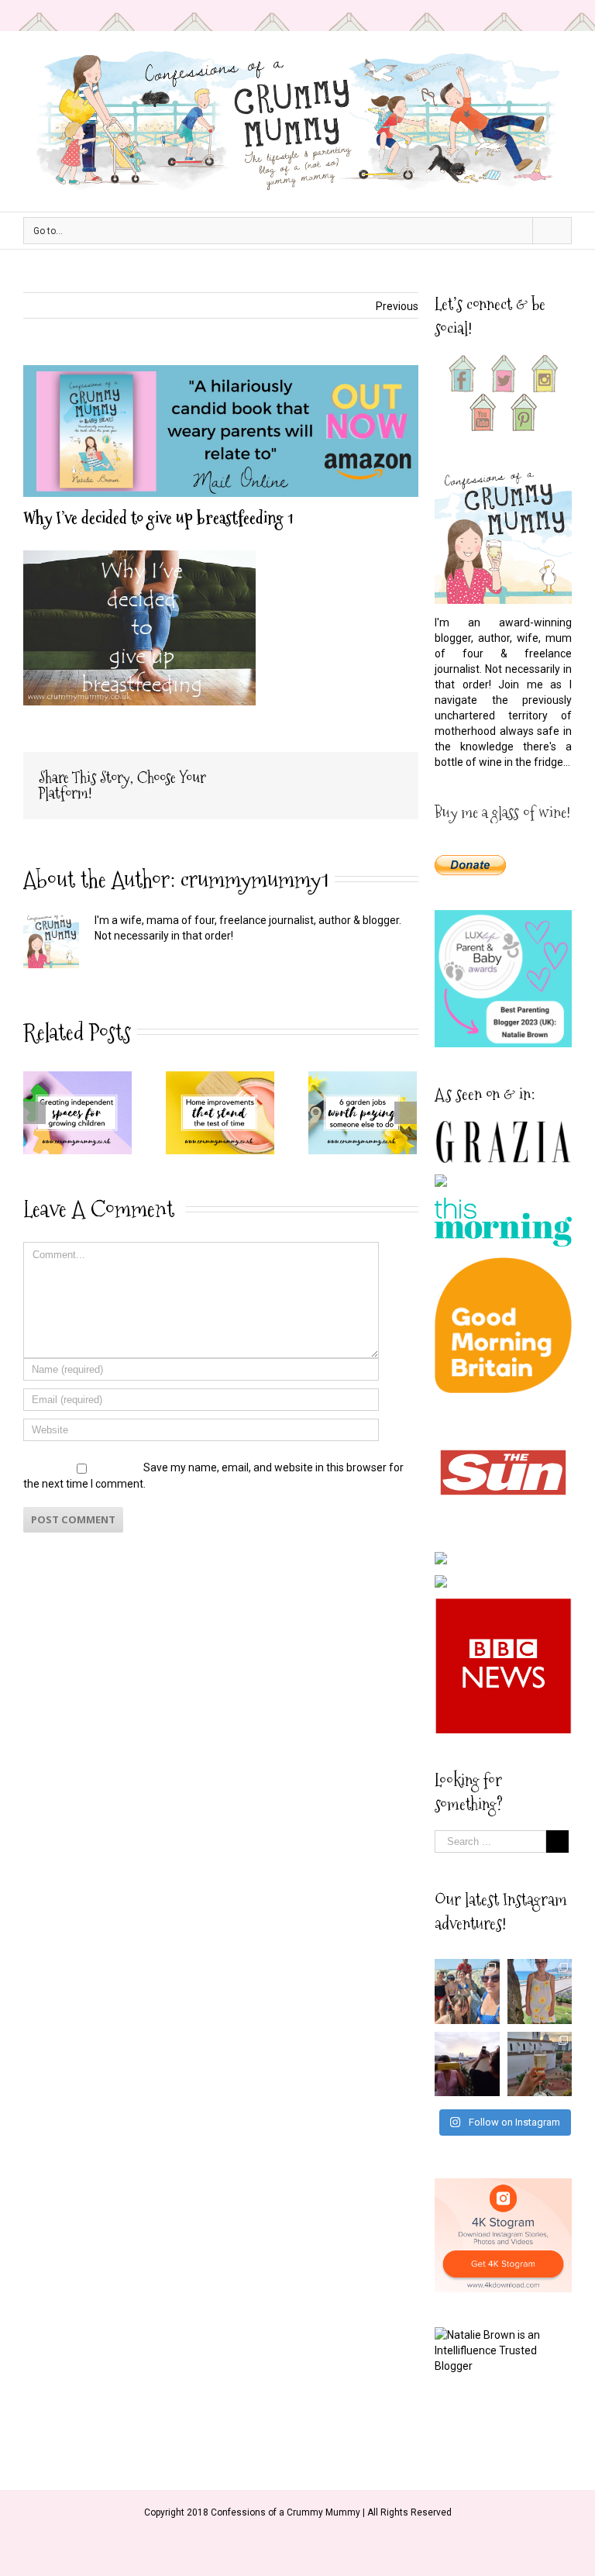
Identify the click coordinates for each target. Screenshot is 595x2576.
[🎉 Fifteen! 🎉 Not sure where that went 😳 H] (540, 1991)
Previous (397, 306)
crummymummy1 (255, 879)
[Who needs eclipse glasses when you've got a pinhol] (467, 2064)
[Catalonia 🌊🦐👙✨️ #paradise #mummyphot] (467, 1991)
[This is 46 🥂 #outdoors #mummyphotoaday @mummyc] (540, 2064)
